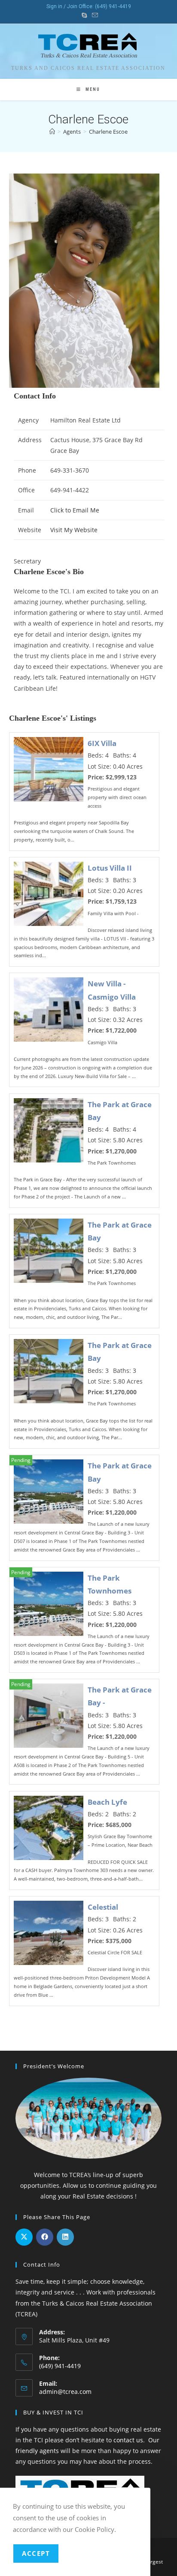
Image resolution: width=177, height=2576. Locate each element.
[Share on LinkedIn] (65, 2237)
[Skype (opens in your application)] (84, 15)
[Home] (52, 132)
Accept (36, 2553)
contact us (128, 2440)
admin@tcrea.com (65, 2392)
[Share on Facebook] (45, 2237)
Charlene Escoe (108, 132)
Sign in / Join (62, 6)
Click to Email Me (75, 510)
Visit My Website (74, 530)
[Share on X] (24, 2237)
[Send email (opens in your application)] (94, 15)
